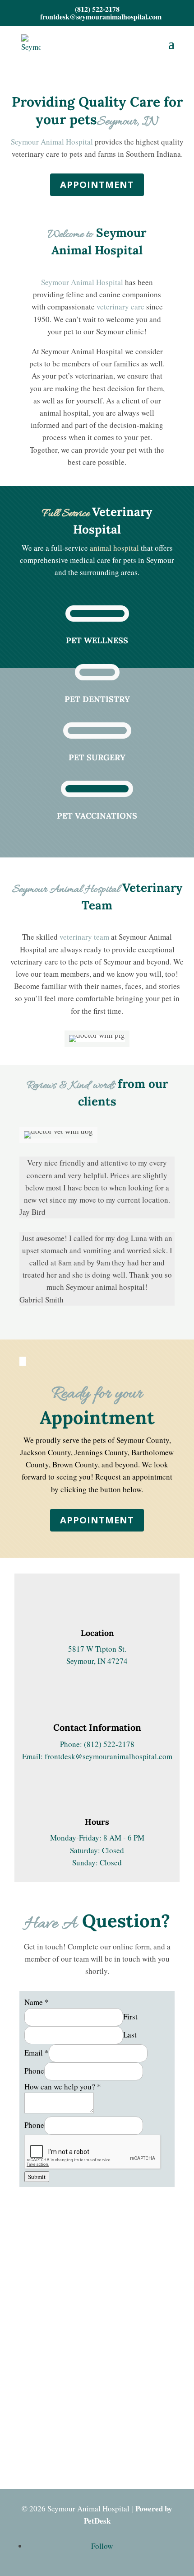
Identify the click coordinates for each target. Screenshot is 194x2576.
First (130, 2016)
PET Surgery (97, 757)
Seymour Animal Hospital (52, 142)
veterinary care (120, 307)
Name (37, 2002)
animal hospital (114, 548)
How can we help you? (63, 2087)
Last (130, 2035)
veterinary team (84, 937)
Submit (37, 2177)
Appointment (97, 185)
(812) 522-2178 (97, 9)
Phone (34, 2071)
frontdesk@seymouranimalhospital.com (109, 1756)
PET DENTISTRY (97, 699)
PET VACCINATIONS (97, 816)
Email (37, 2053)
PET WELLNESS (97, 640)
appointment (97, 1520)
